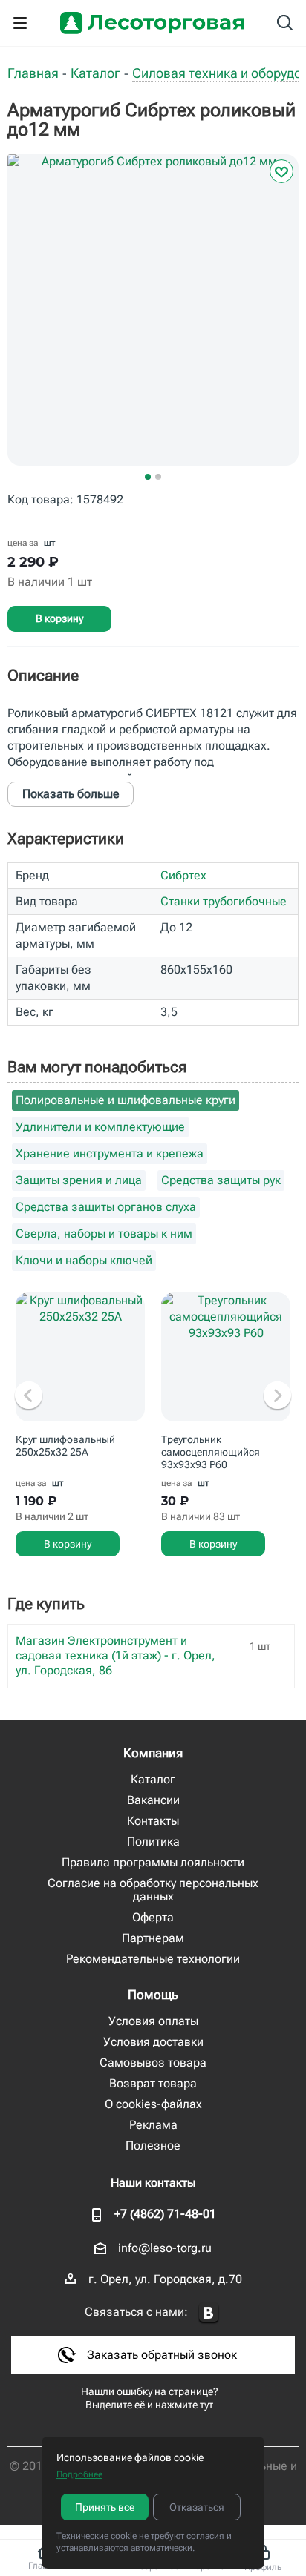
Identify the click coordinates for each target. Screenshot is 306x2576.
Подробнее (79, 2474)
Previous (29, 1396)
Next (277, 1396)
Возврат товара (153, 2083)
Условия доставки (153, 2042)
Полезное (153, 2146)
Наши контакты (153, 2183)
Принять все (105, 2507)
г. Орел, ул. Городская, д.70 (165, 2279)
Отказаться (197, 2507)
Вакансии (153, 1800)
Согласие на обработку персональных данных (153, 1890)
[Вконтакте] (209, 2313)
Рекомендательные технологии (153, 1959)
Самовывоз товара (153, 2063)
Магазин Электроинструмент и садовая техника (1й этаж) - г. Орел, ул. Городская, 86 (115, 1655)
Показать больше (71, 794)
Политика (153, 1842)
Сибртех (183, 875)
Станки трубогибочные (224, 901)
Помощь (153, 1995)
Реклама (153, 2125)
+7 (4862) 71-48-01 (165, 2214)
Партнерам (153, 1938)
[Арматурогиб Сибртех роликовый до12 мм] (153, 321)
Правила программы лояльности (153, 1862)
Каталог (153, 1779)
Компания (153, 1753)
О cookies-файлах (153, 2104)
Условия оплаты (153, 2021)
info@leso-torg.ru (165, 2248)
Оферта (153, 1917)
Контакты (153, 1821)
